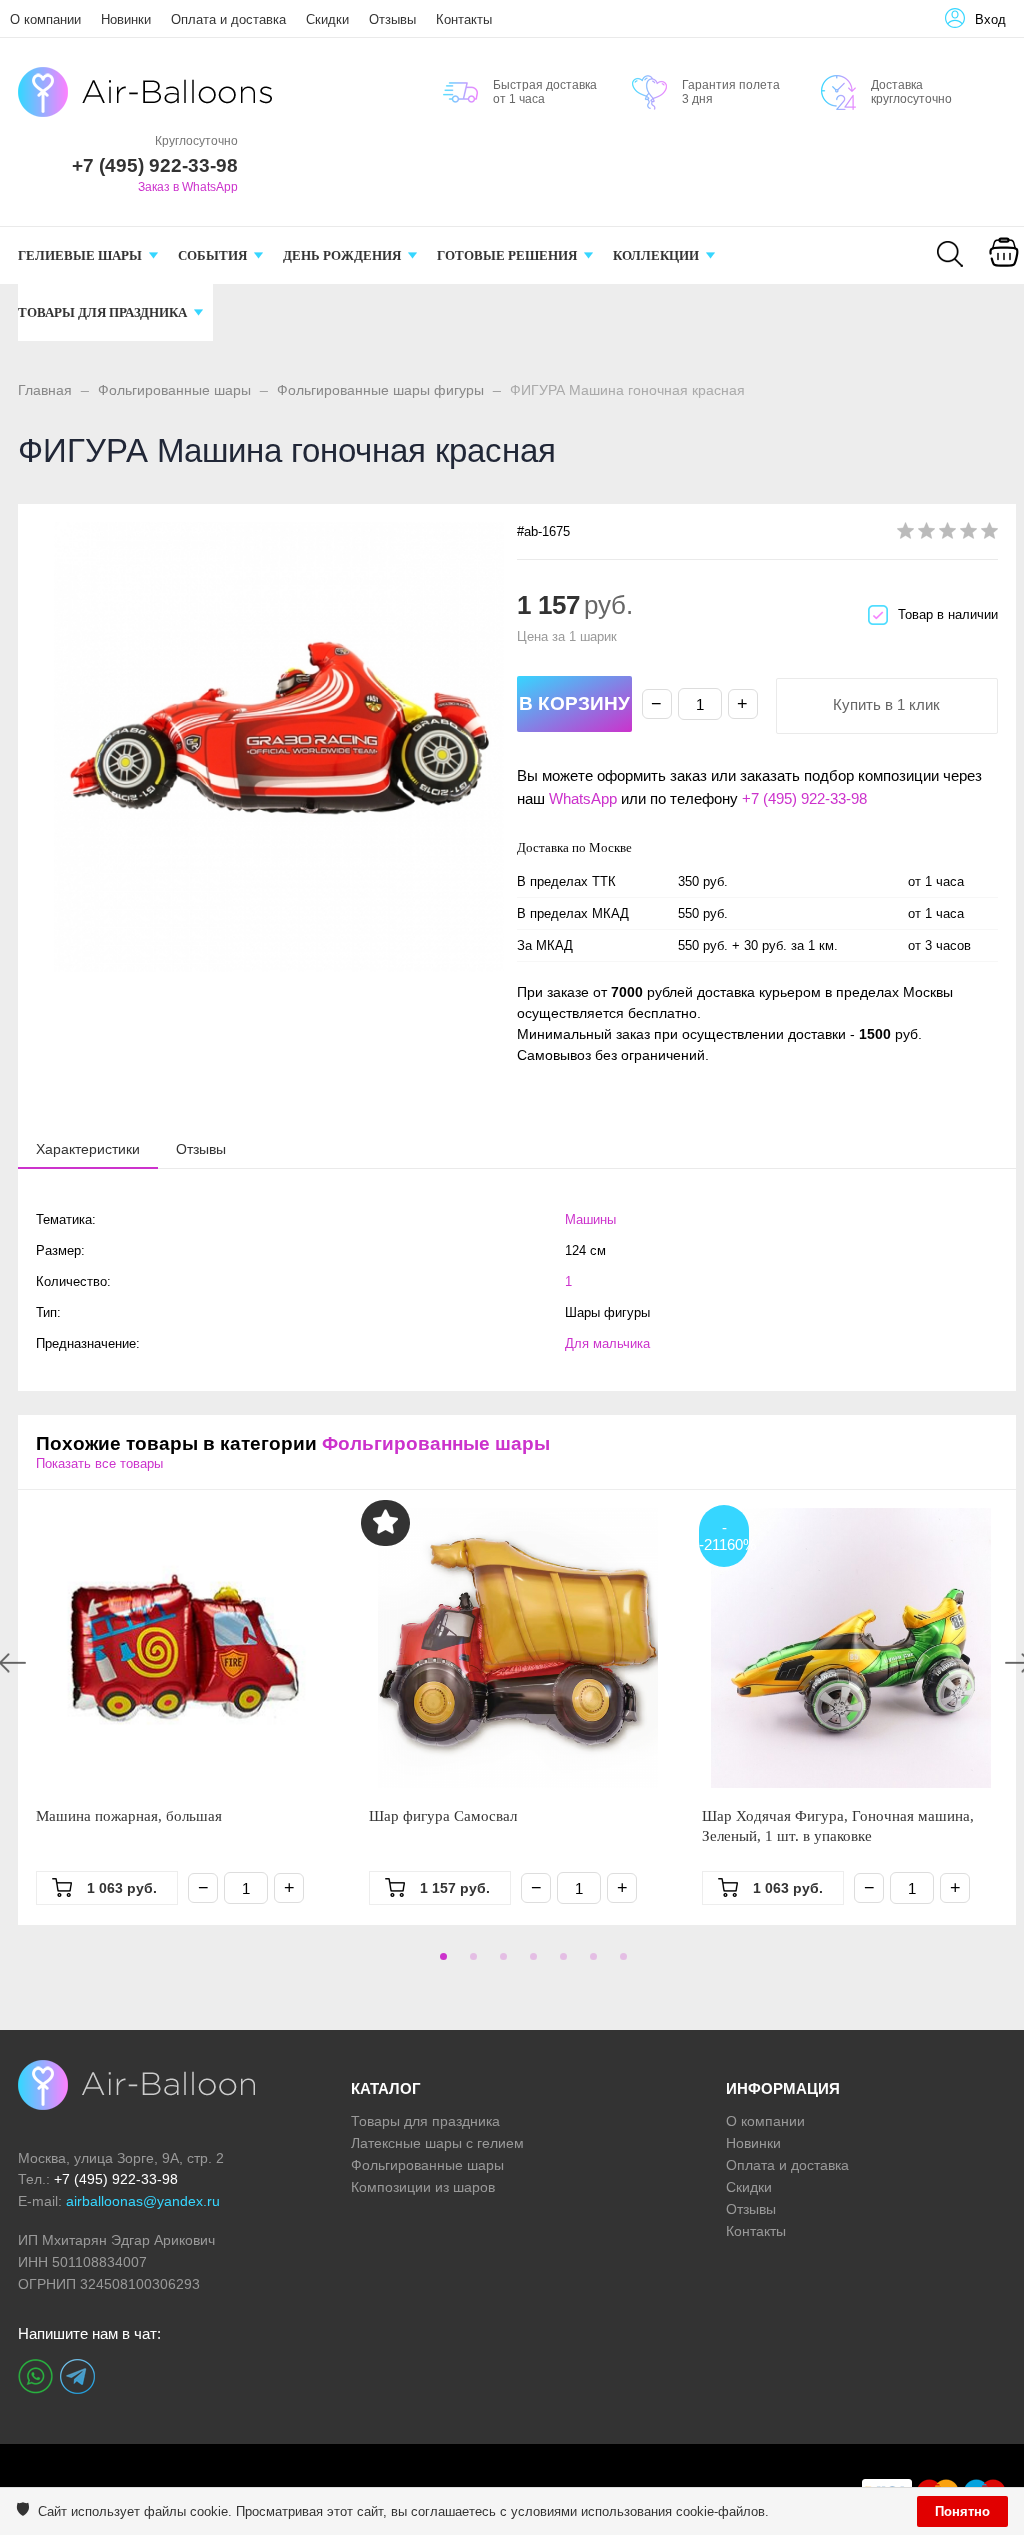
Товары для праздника (425, 2121)
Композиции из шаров (423, 2187)
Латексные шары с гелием (437, 2143)
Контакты (464, 19)
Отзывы (392, 19)
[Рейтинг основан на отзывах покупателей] (947, 534)
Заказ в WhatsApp (188, 187)
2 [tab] (470, 1963)
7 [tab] (620, 1963)
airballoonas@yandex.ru (143, 2201)
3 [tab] (500, 1963)
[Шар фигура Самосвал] (517, 1648)
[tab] (88, 1149)
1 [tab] (440, 1963)
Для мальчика (607, 1343)
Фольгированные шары (174, 390)
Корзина (1003, 278)
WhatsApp (583, 798)
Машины (590, 1219)
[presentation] (88, 1148)
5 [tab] (560, 1963)
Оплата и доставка (228, 19)
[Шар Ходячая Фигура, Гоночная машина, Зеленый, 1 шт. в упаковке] (850, 1648)
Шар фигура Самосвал (443, 1816)
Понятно (962, 2511)
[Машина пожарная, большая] (184, 1648)
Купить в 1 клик (886, 704)
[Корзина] (1004, 266)
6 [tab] (590, 1963)
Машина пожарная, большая (129, 1816)
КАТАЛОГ (386, 2088)
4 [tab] (530, 1963)
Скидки (327, 19)
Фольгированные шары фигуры (380, 390)
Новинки (126, 19)
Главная (45, 390)
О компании (45, 19)
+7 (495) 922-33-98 (804, 798)
